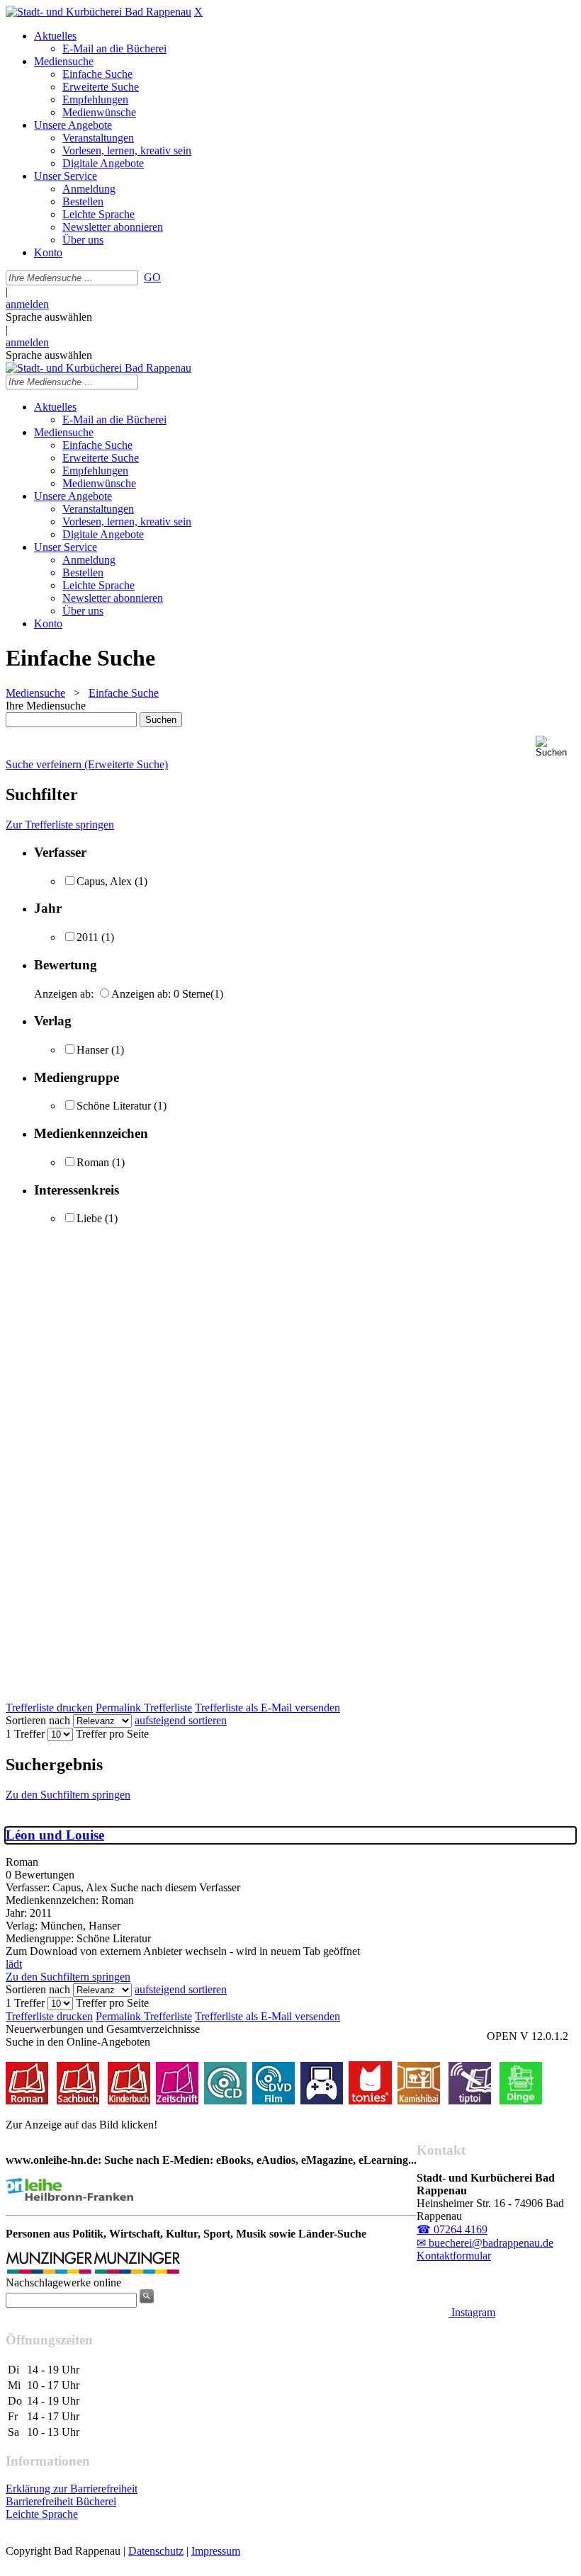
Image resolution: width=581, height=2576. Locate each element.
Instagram (472, 2312)
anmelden (27, 304)
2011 (88, 937)
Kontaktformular (454, 2256)
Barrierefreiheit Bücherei (61, 2501)
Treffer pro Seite (112, 1734)
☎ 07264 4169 (452, 2229)
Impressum (216, 2551)
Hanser (92, 1050)
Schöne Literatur (114, 1106)
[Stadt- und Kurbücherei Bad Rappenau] (98, 12)
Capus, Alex (104, 881)
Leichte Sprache (42, 2514)
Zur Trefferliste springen (60, 825)
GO (152, 277)
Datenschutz (156, 2551)
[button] (555, 747)
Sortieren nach (38, 1720)
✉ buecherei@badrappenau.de (485, 2243)
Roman (93, 1162)
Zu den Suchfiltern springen (68, 1795)
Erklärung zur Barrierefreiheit (72, 2489)
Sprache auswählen (49, 317)
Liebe (89, 1218)
